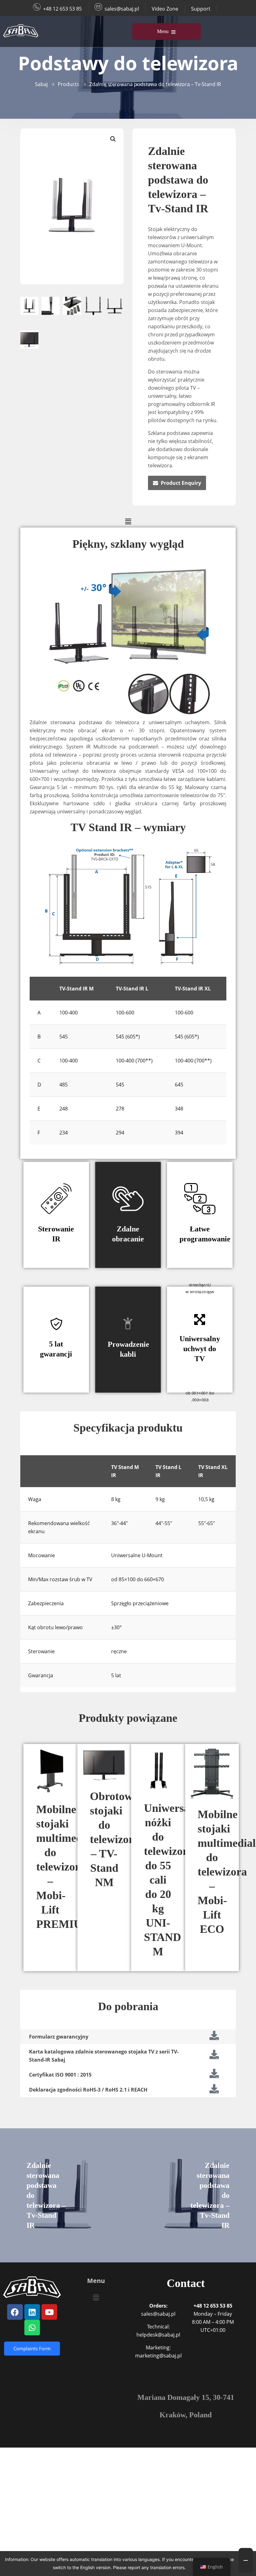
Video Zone (165, 9)
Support (201, 9)
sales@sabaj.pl (122, 9)
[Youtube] (49, 2312)
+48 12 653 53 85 (62, 9)
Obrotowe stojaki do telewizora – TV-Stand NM (115, 1839)
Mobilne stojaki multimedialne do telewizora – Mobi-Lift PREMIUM (71, 1867)
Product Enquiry (181, 483)
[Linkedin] (32, 2312)
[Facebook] (15, 2312)
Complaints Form (32, 2348)
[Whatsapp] (32, 2328)
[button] (113, 139)
